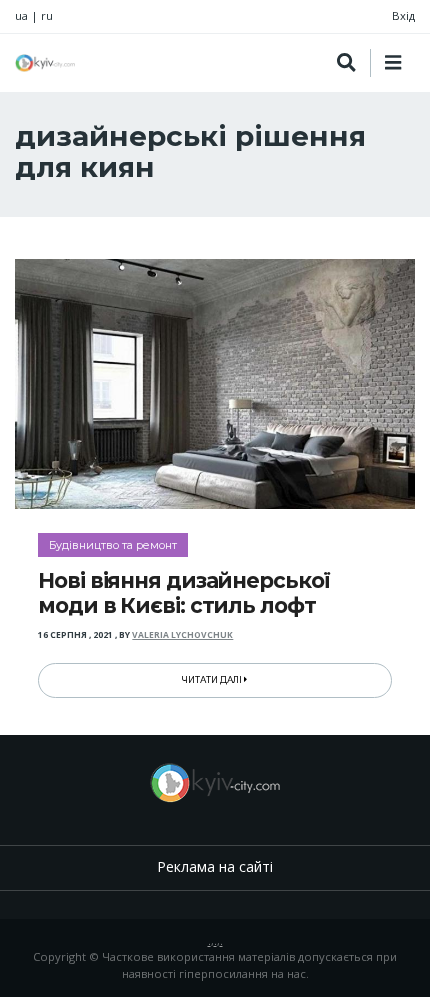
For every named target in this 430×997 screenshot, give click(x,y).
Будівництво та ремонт (113, 545)
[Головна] (45, 63)
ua (21, 15)
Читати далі (213, 680)
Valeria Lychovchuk (182, 635)
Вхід (403, 15)
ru (47, 15)
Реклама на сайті (215, 866)
